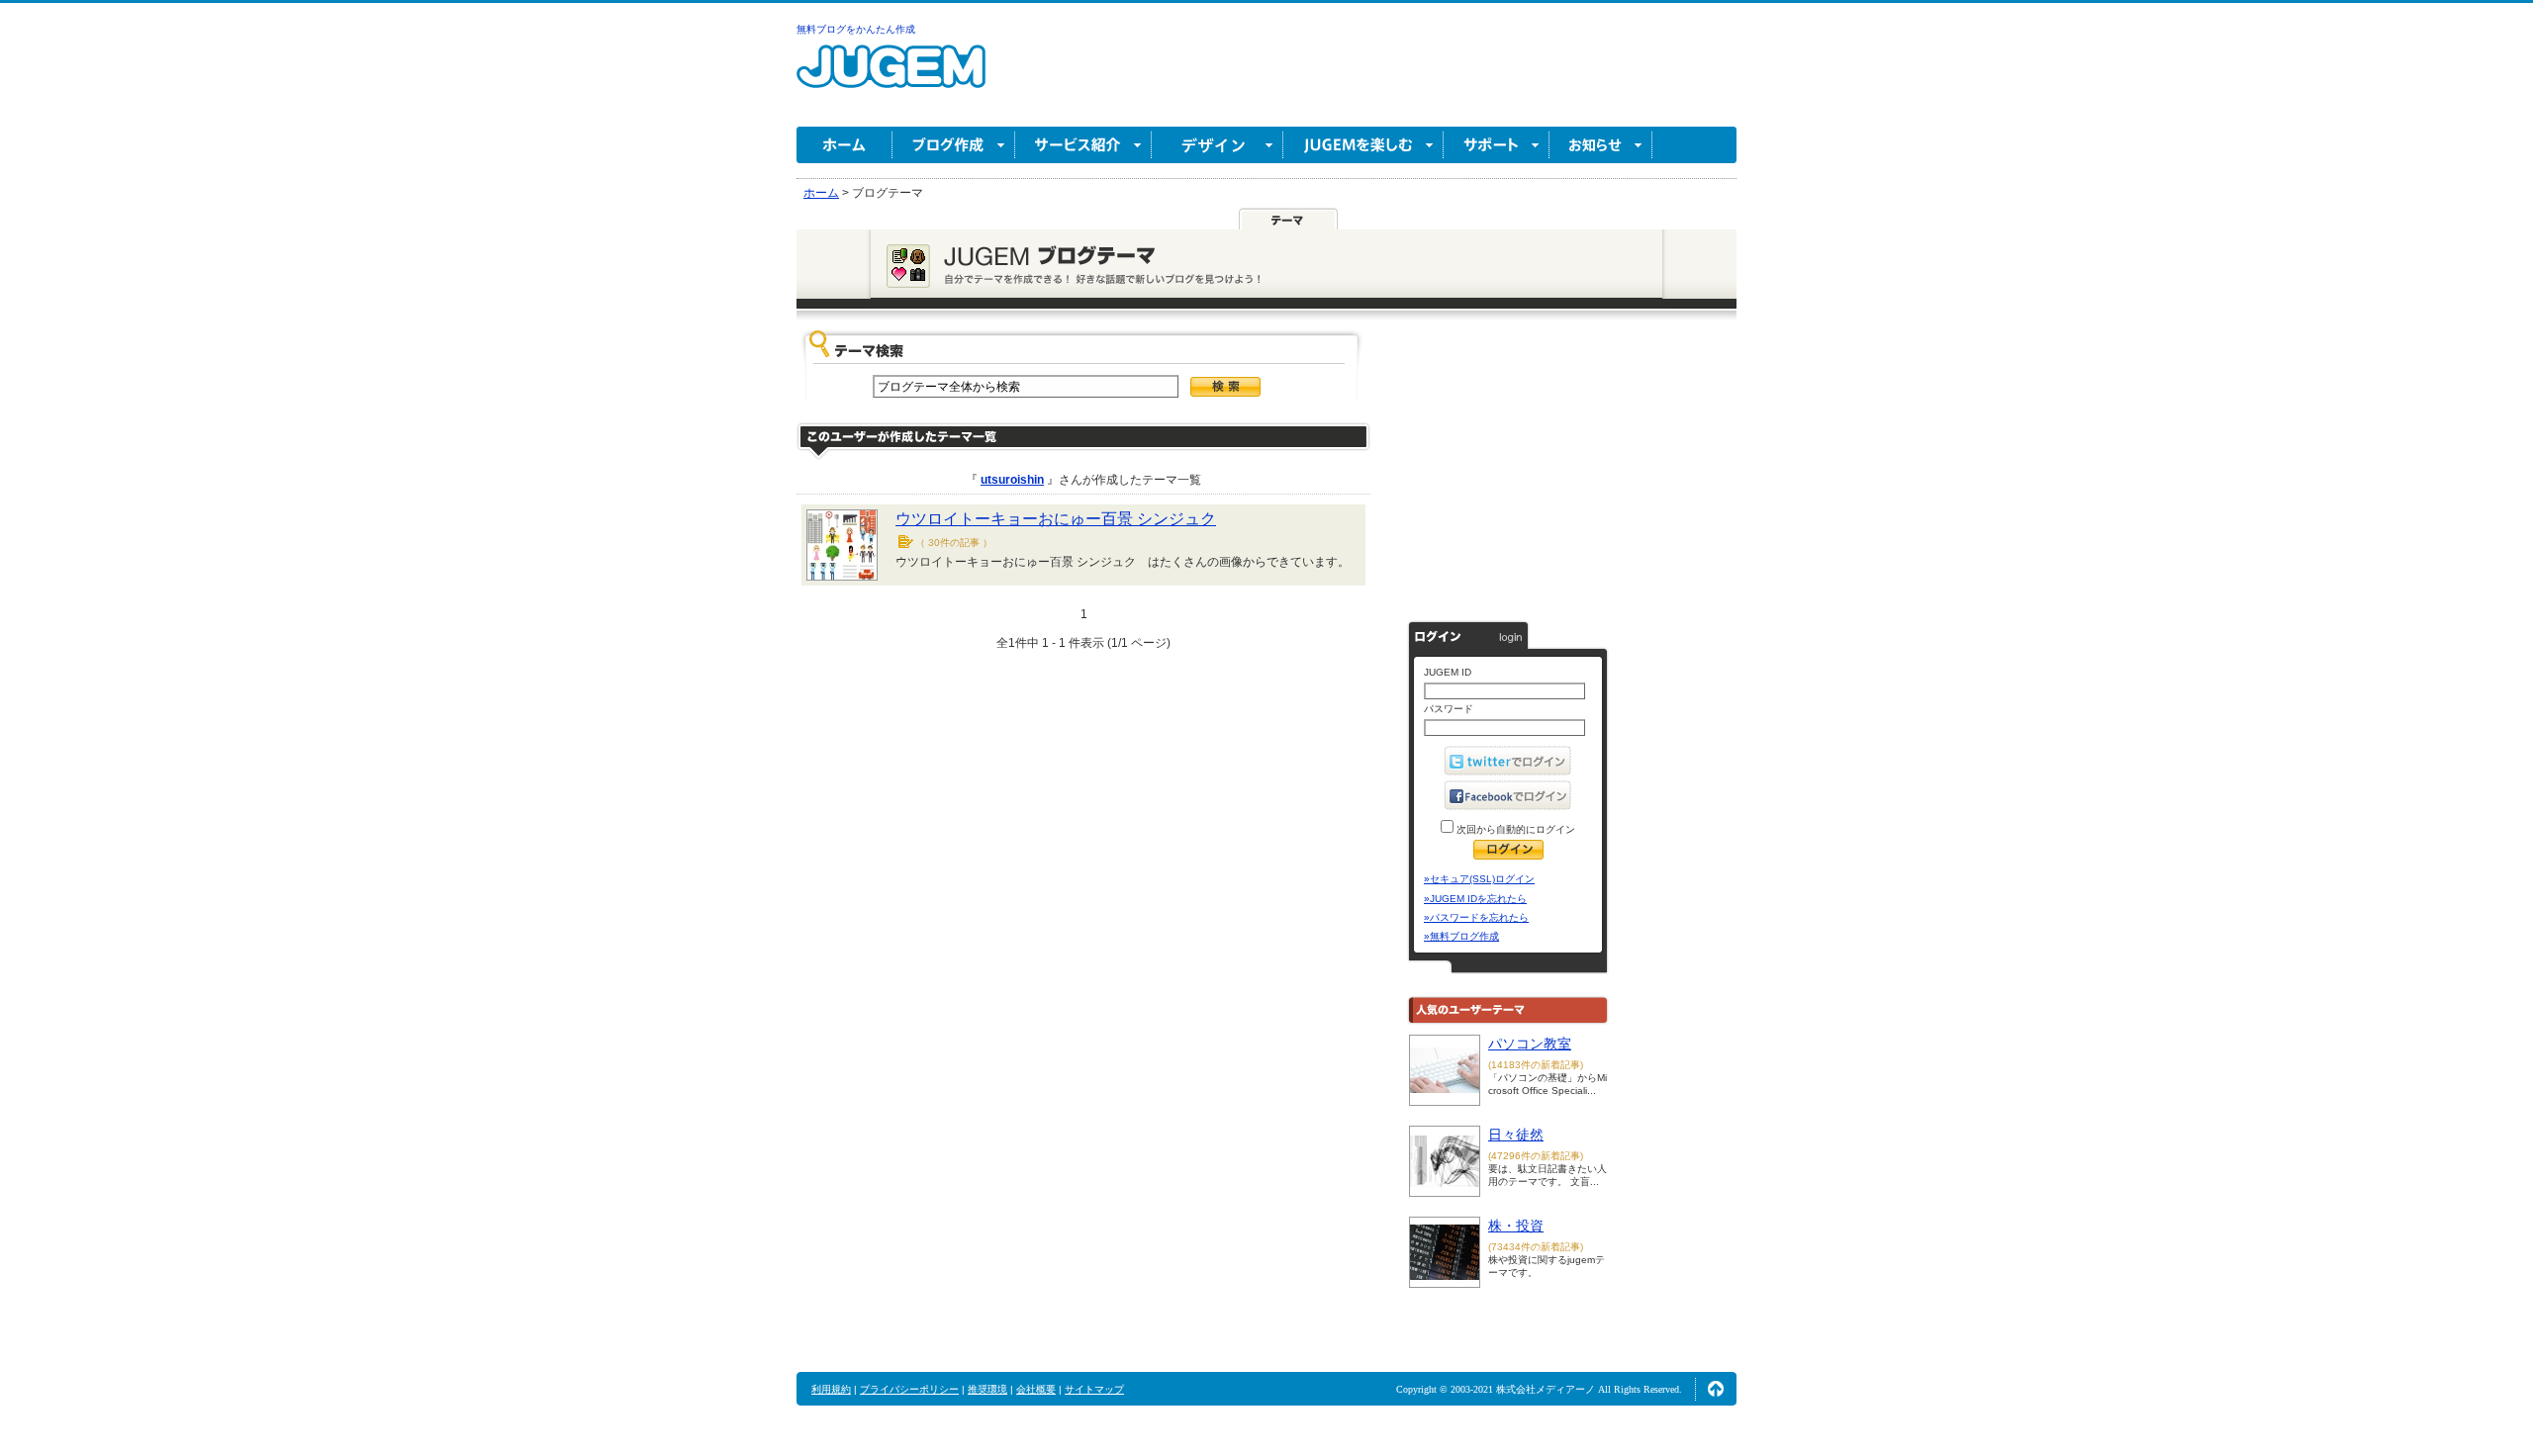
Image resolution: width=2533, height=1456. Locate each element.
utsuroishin (1012, 480)
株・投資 (1516, 1226)
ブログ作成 (954, 145)
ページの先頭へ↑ (1716, 1389)
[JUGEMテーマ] (1288, 220)
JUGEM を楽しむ (1363, 145)
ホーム (844, 145)
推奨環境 (987, 1389)
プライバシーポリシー (909, 1389)
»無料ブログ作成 (1461, 936)
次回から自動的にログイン (1514, 829)
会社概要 (1036, 1389)
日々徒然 (1516, 1135)
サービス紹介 (1083, 145)
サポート (1497, 145)
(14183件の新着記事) (1536, 1065)
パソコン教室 (1530, 1044)
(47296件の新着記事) (1536, 1156)
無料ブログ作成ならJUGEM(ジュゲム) (891, 78)
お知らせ (1601, 145)
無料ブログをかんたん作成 (856, 29)
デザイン (1218, 145)
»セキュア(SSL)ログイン (1479, 879)
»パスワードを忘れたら (1476, 917)
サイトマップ (1094, 1389)
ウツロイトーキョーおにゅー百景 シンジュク (1056, 519)
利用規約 (831, 1389)
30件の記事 (954, 543)
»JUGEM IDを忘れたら (1475, 899)
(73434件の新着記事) (1536, 1247)
